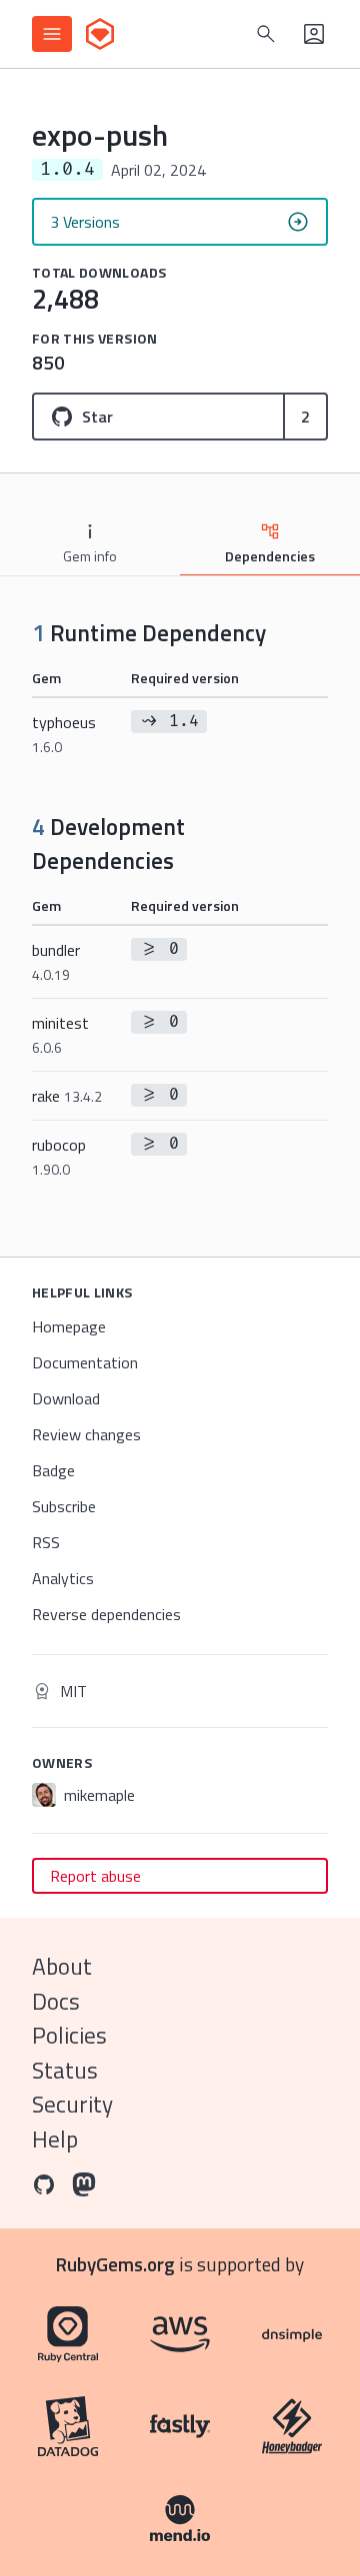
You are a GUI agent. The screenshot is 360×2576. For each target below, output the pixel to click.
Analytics (63, 1578)
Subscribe (64, 1506)
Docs (56, 2001)
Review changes (86, 1434)
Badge (53, 1470)
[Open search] (266, 34)
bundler (56, 961)
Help (55, 2139)
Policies (69, 2035)
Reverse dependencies (106, 1614)
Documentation (85, 1362)
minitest (60, 1034)
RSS (46, 1542)
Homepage (69, 1326)
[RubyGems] (100, 34)
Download (66, 1398)
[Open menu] (52, 34)
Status (65, 2070)
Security (72, 2104)
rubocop (59, 1156)
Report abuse (95, 1876)
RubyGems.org (115, 2264)
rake (67, 1096)
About (62, 1966)
